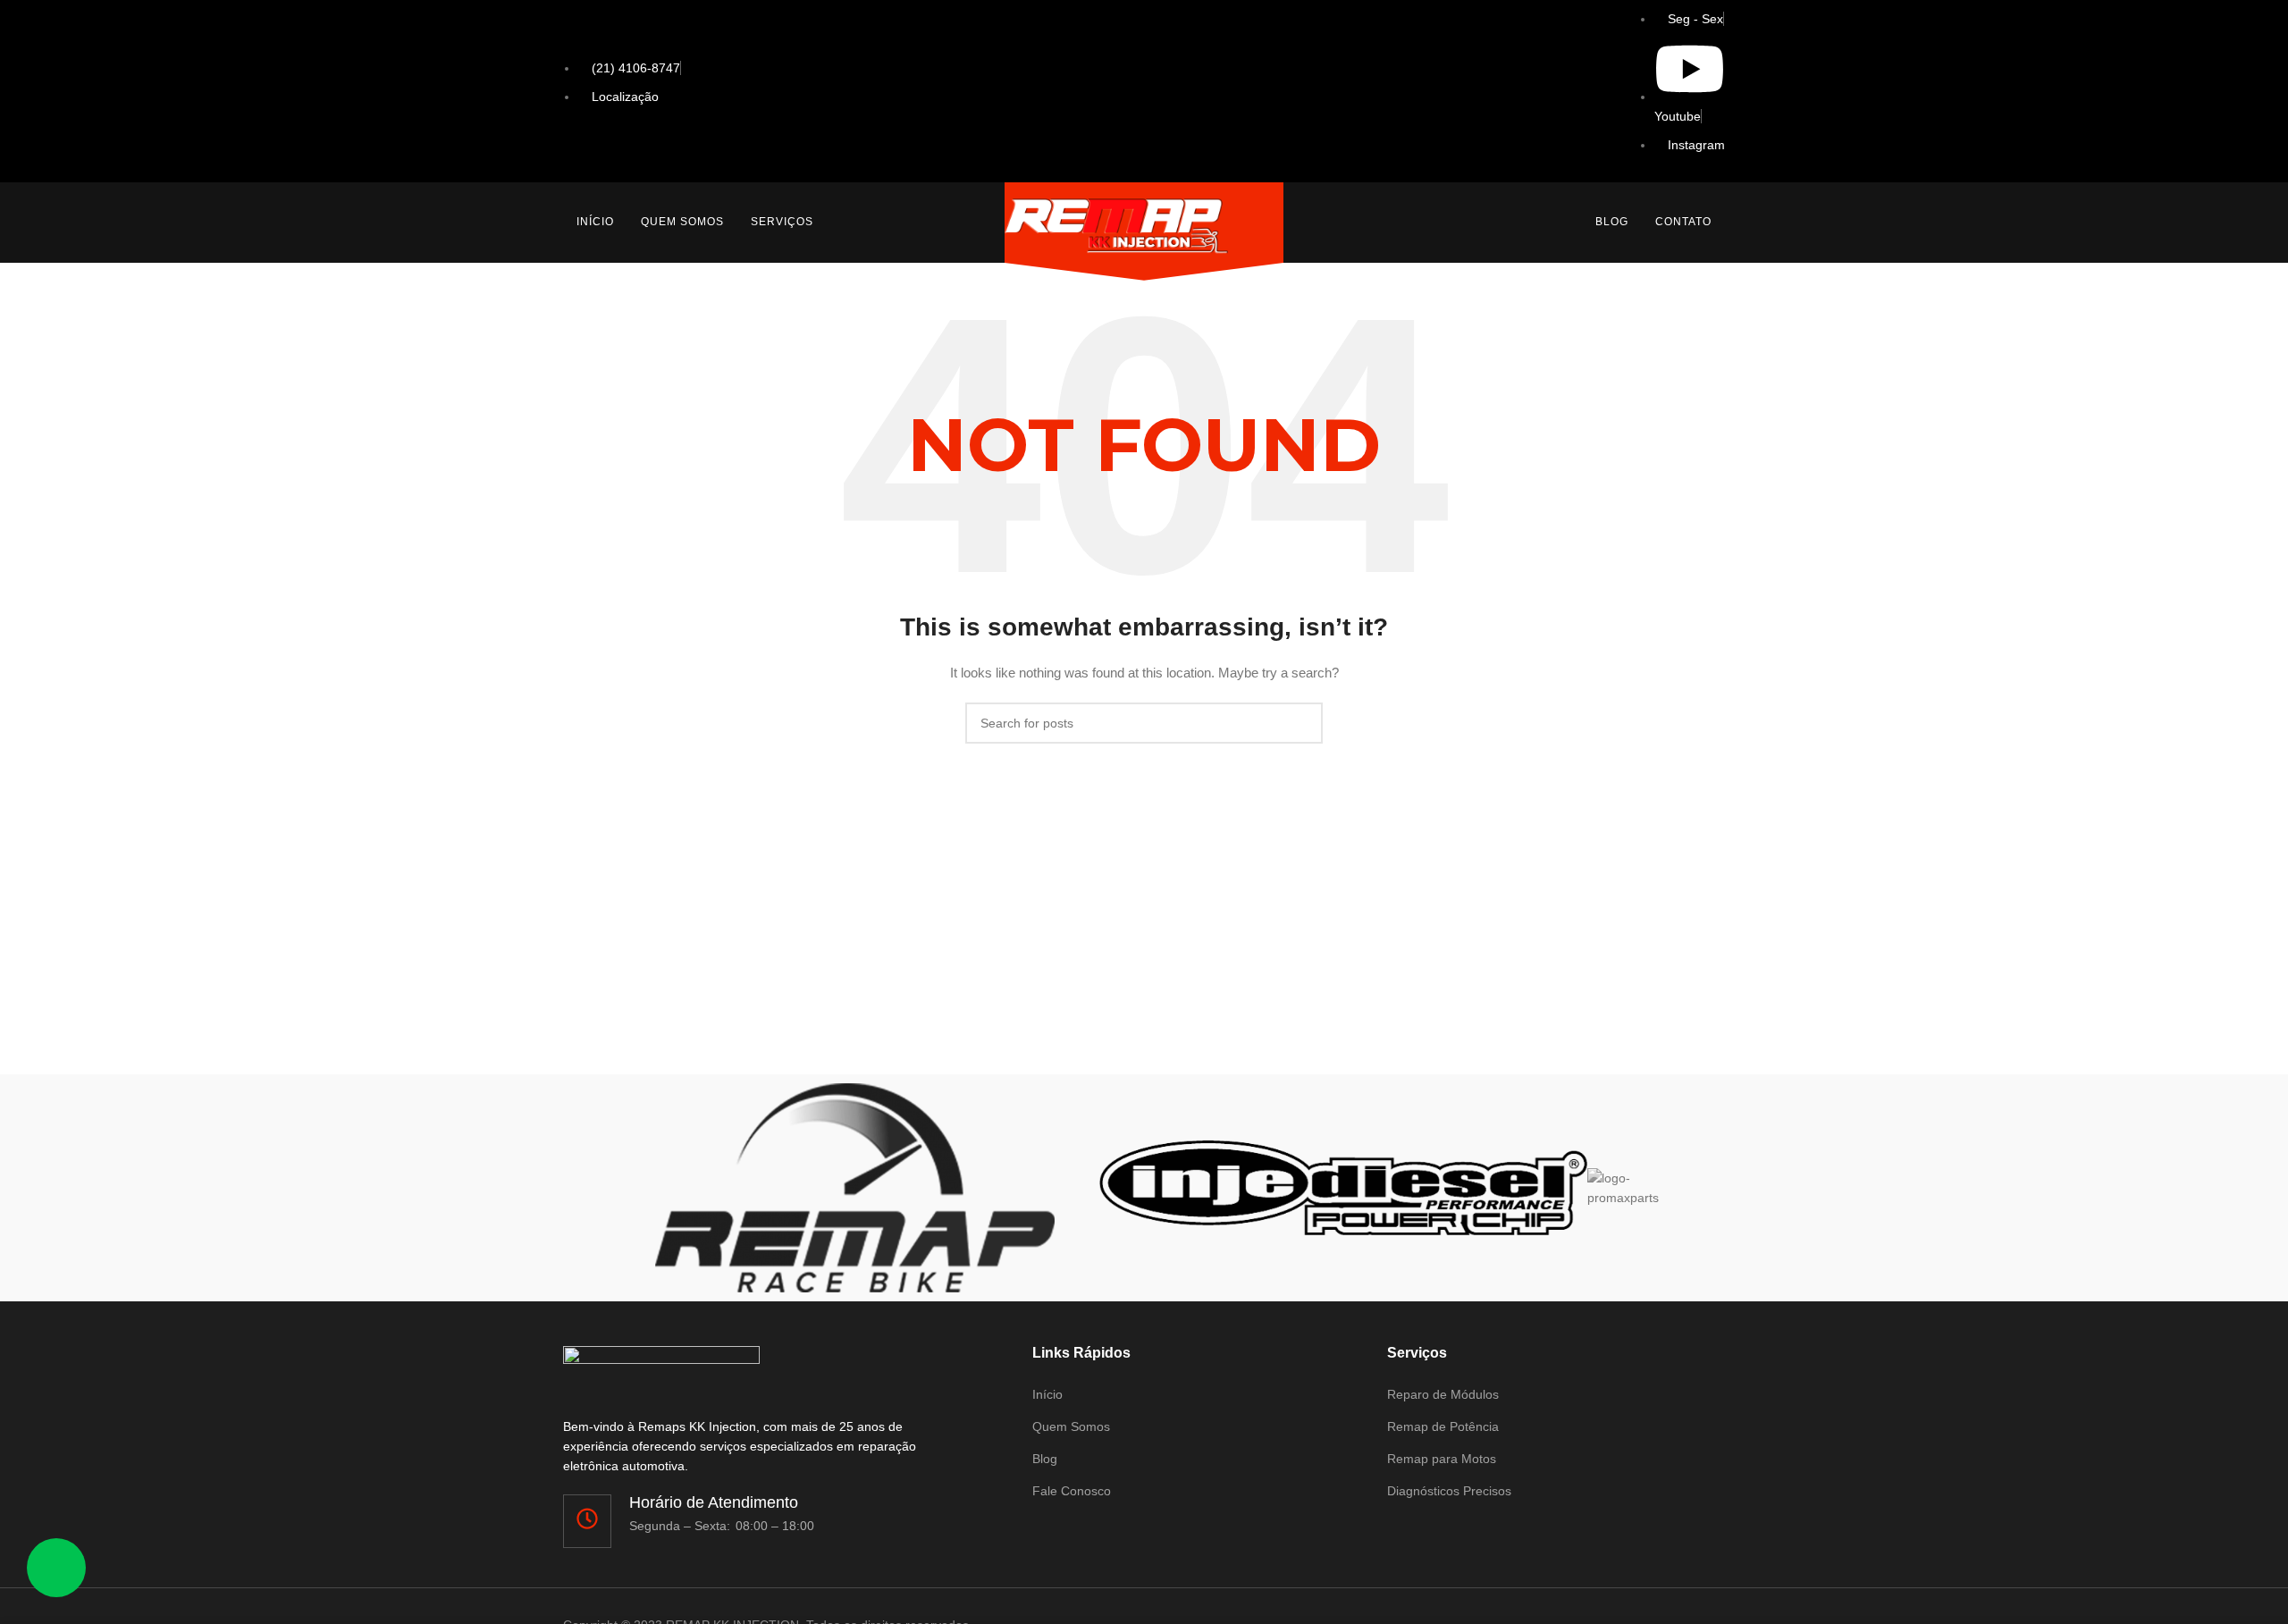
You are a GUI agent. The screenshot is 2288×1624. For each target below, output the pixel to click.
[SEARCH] (1302, 723)
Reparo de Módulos (1443, 1394)
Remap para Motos (1442, 1459)
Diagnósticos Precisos (1449, 1491)
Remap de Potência (1443, 1426)
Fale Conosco (1072, 1491)
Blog (1612, 222)
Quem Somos (682, 222)
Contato (1683, 222)
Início (595, 222)
